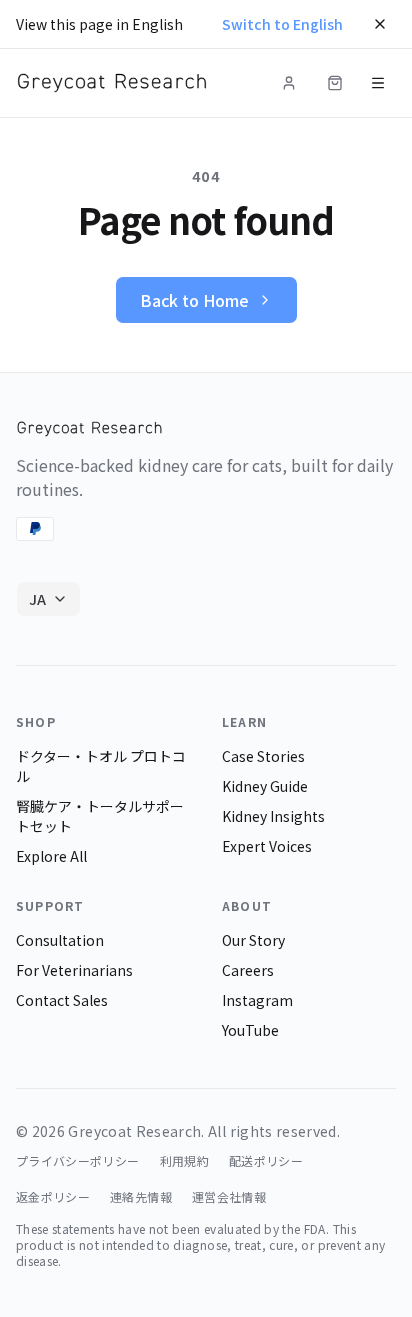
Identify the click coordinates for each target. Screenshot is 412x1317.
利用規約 (184, 1161)
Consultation (60, 940)
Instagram (257, 1000)
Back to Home (194, 300)
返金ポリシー (53, 1197)
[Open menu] (378, 83)
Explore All (51, 856)
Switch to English (282, 24)
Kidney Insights (273, 816)
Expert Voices (267, 846)
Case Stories (263, 756)
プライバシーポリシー (78, 1161)
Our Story (253, 940)
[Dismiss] (380, 24)
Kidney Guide (265, 786)
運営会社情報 (229, 1197)
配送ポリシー (266, 1161)
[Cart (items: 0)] (335, 83)
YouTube (250, 1030)
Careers (248, 970)
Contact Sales (62, 1000)
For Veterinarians (74, 970)
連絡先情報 (141, 1197)
